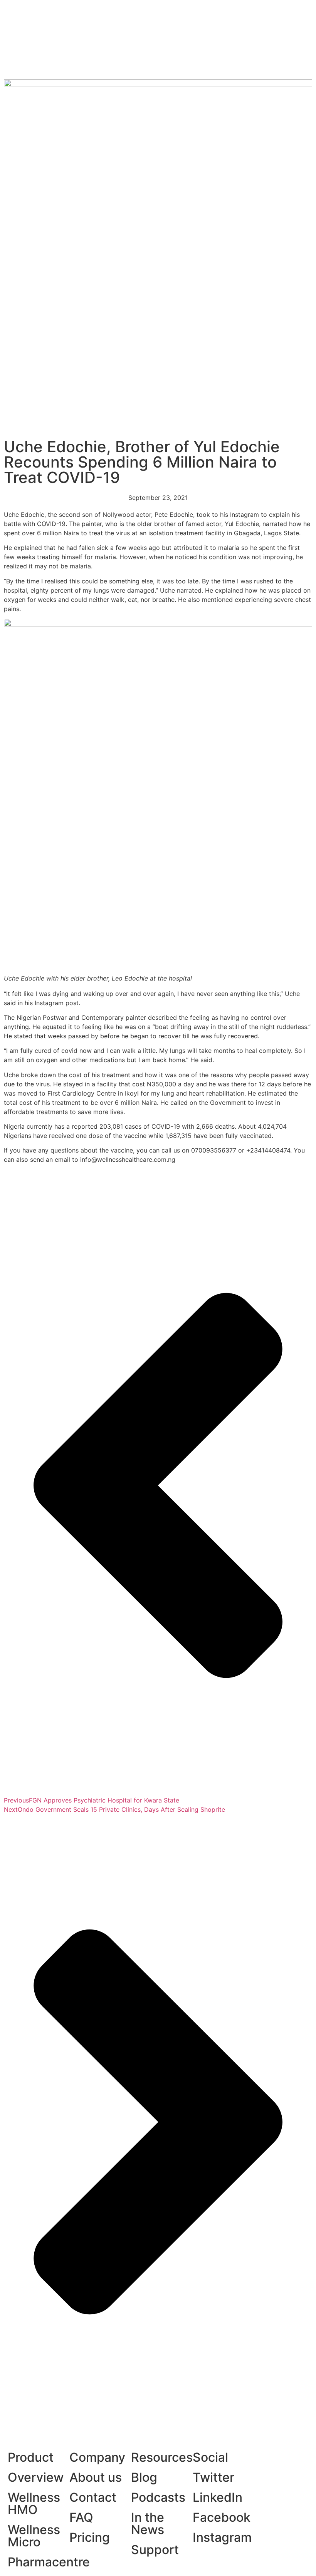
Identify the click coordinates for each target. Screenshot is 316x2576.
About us (96, 2477)
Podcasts (158, 2497)
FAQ (81, 2517)
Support (155, 2550)
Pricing (90, 2537)
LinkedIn (218, 2497)
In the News (148, 2523)
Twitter (213, 2477)
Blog (144, 2477)
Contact (93, 2497)
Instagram (222, 2537)
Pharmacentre (49, 2562)
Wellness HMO (34, 2503)
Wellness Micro (34, 2536)
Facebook (222, 2517)
